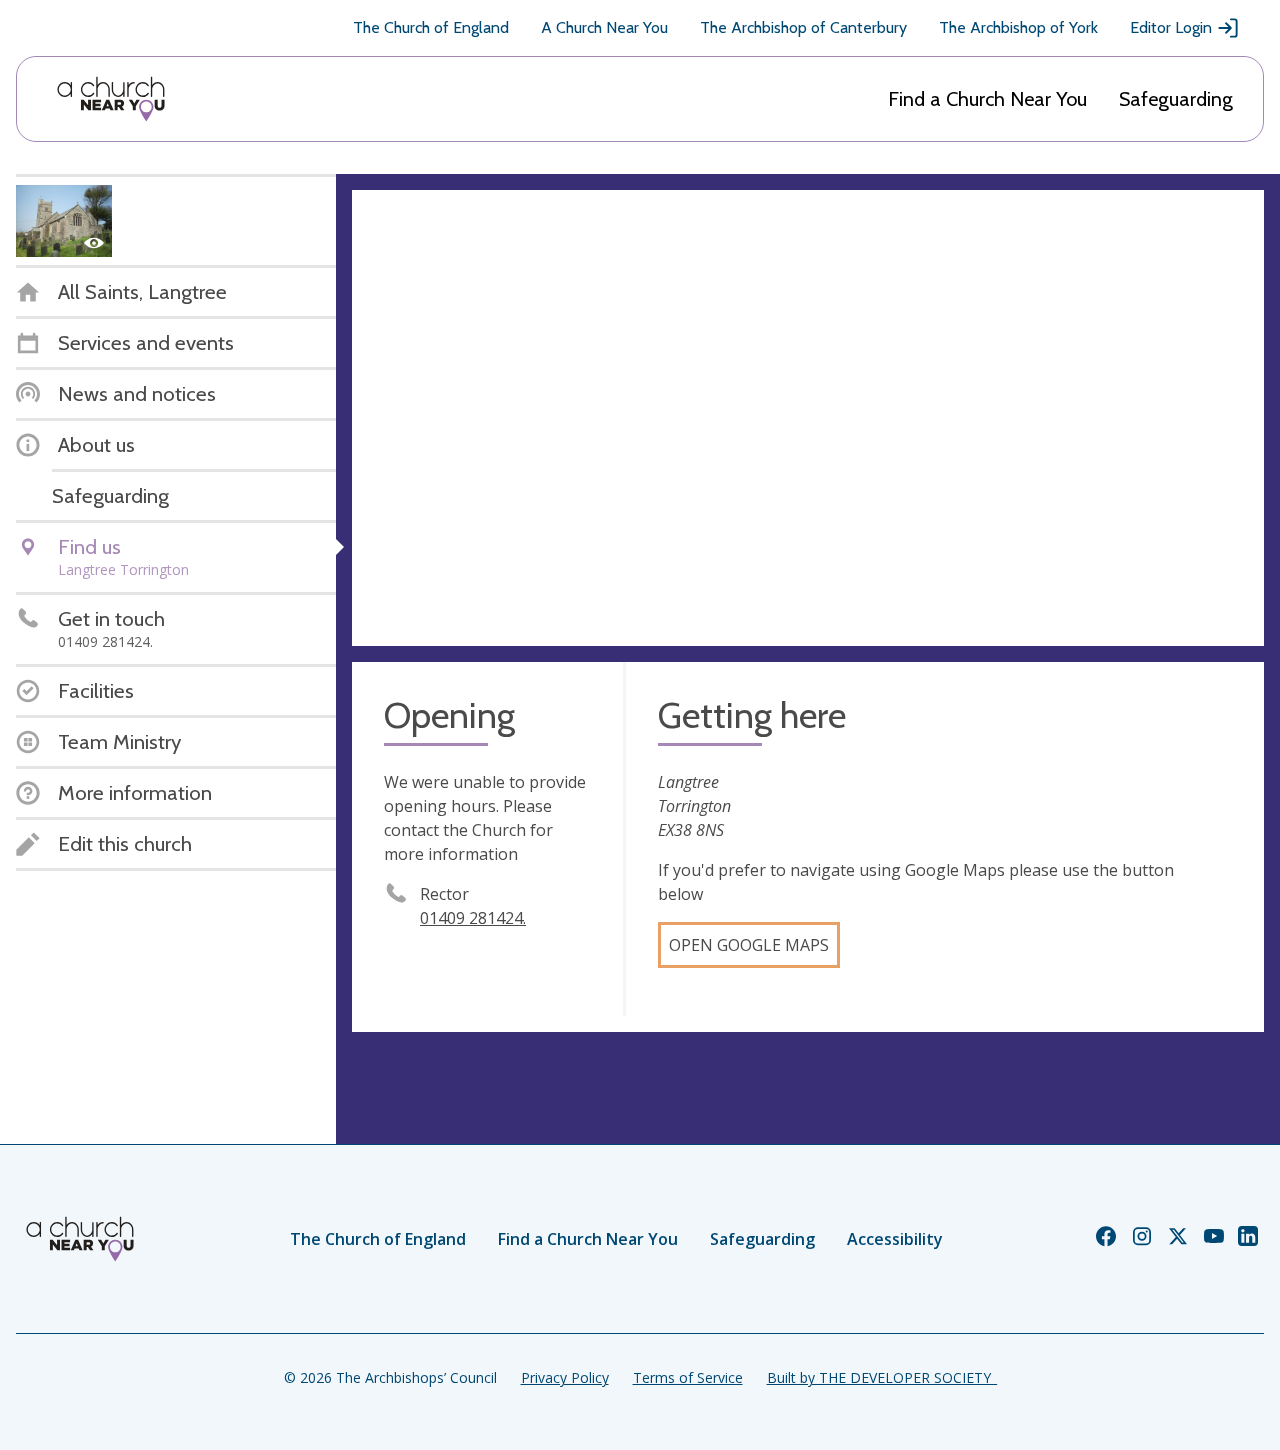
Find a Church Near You (987, 99)
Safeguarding (1176, 99)
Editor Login (1171, 27)
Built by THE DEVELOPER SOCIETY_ (882, 1377)
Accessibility (895, 1239)
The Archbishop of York (1018, 27)
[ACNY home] (111, 99)
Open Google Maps (749, 945)
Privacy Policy (565, 1377)
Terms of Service (688, 1377)
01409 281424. (473, 918)
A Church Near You (604, 27)
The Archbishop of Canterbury (803, 27)
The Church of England (431, 27)
